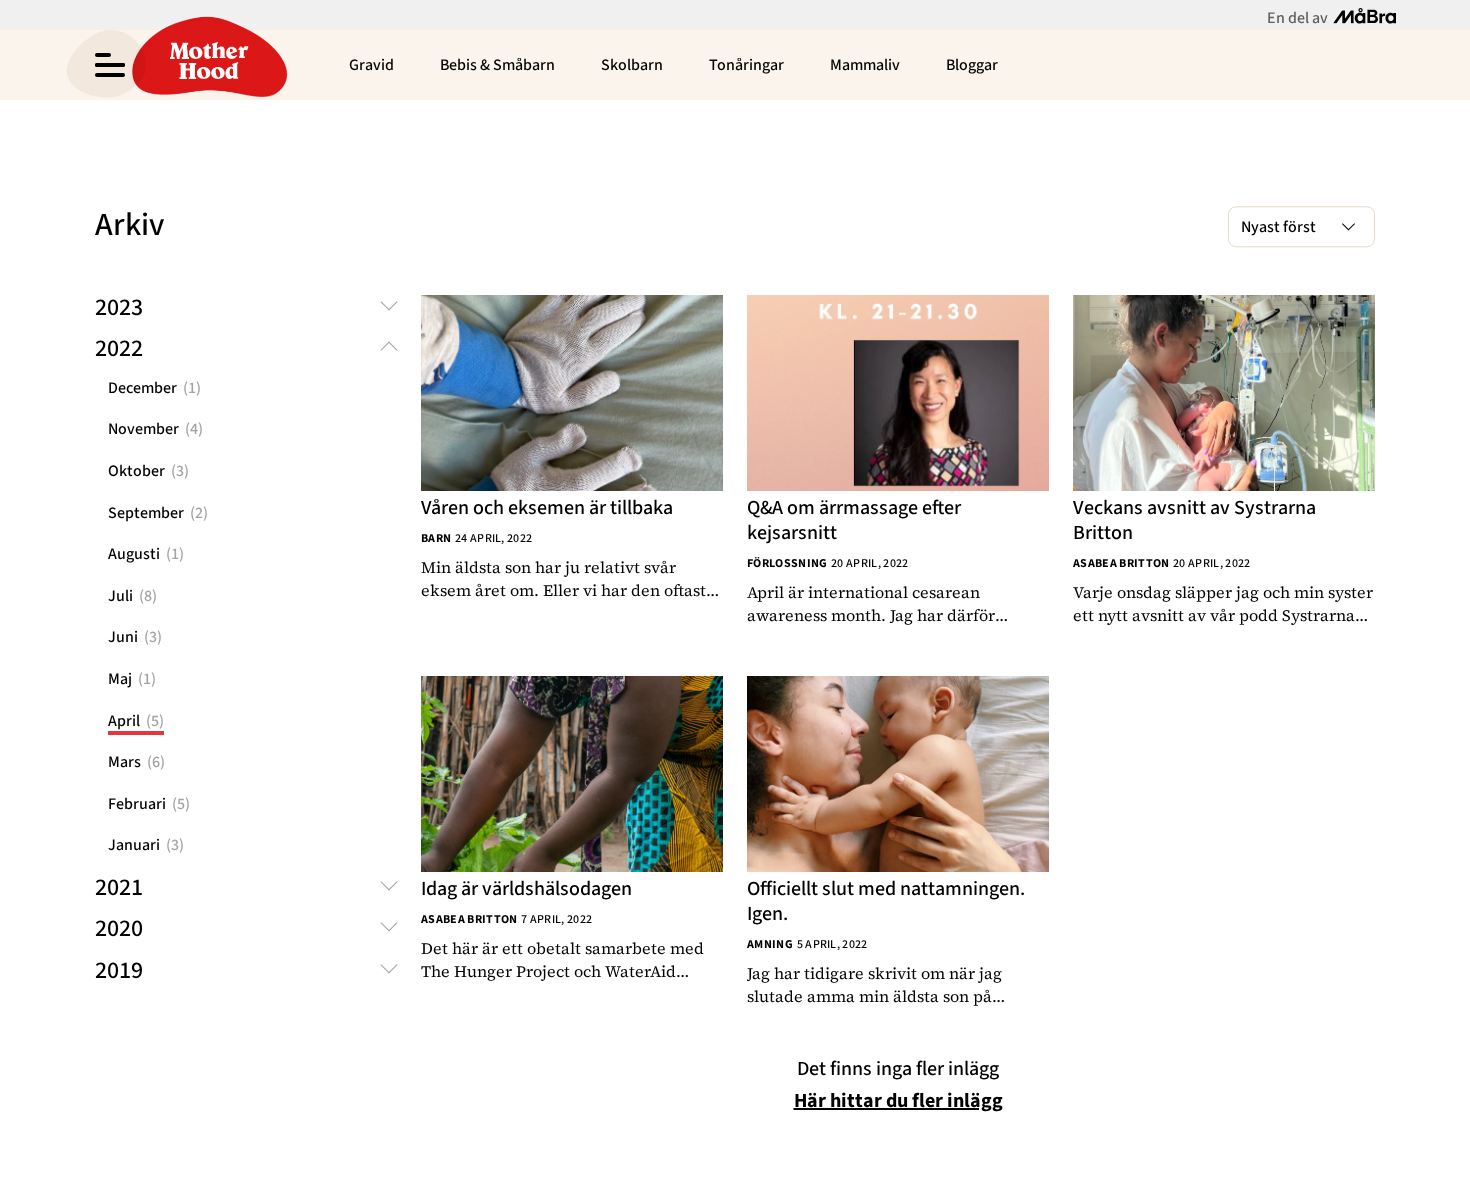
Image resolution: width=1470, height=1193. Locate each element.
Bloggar (972, 65)
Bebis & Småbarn (497, 65)
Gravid (371, 65)
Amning (770, 944)
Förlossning (787, 563)
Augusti (146, 554)
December (154, 388)
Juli (132, 596)
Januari (146, 845)
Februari (149, 804)
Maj (132, 679)
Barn (436, 538)
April (136, 721)
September (158, 513)
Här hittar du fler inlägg (898, 1101)
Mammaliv (865, 65)
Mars (136, 762)
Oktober (148, 471)
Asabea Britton (1121, 563)
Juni (135, 637)
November (155, 429)
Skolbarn (632, 65)
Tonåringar (746, 65)
